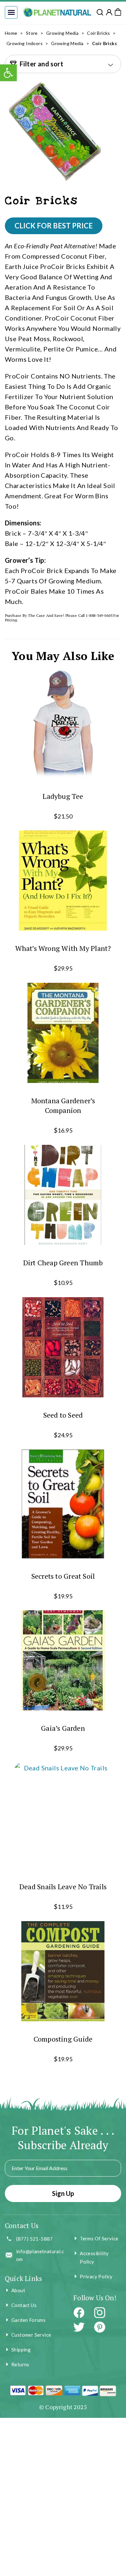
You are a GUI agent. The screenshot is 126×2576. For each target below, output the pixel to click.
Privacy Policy (96, 2276)
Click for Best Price (54, 226)
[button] (11, 12)
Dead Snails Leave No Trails (63, 1887)
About (18, 2290)
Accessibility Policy (94, 2257)
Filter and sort (42, 64)
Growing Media (62, 33)
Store (32, 33)
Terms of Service (99, 2238)
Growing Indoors (25, 43)
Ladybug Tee (63, 796)
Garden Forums (28, 2320)
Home (11, 33)
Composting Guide (63, 2039)
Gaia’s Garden (63, 1728)
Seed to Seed (63, 1415)
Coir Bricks (98, 33)
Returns (20, 2364)
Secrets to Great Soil (63, 1576)
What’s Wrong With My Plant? (63, 948)
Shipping (21, 2350)
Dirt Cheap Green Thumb (63, 1263)
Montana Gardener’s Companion (63, 1105)
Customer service (31, 2335)
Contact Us (24, 2305)
